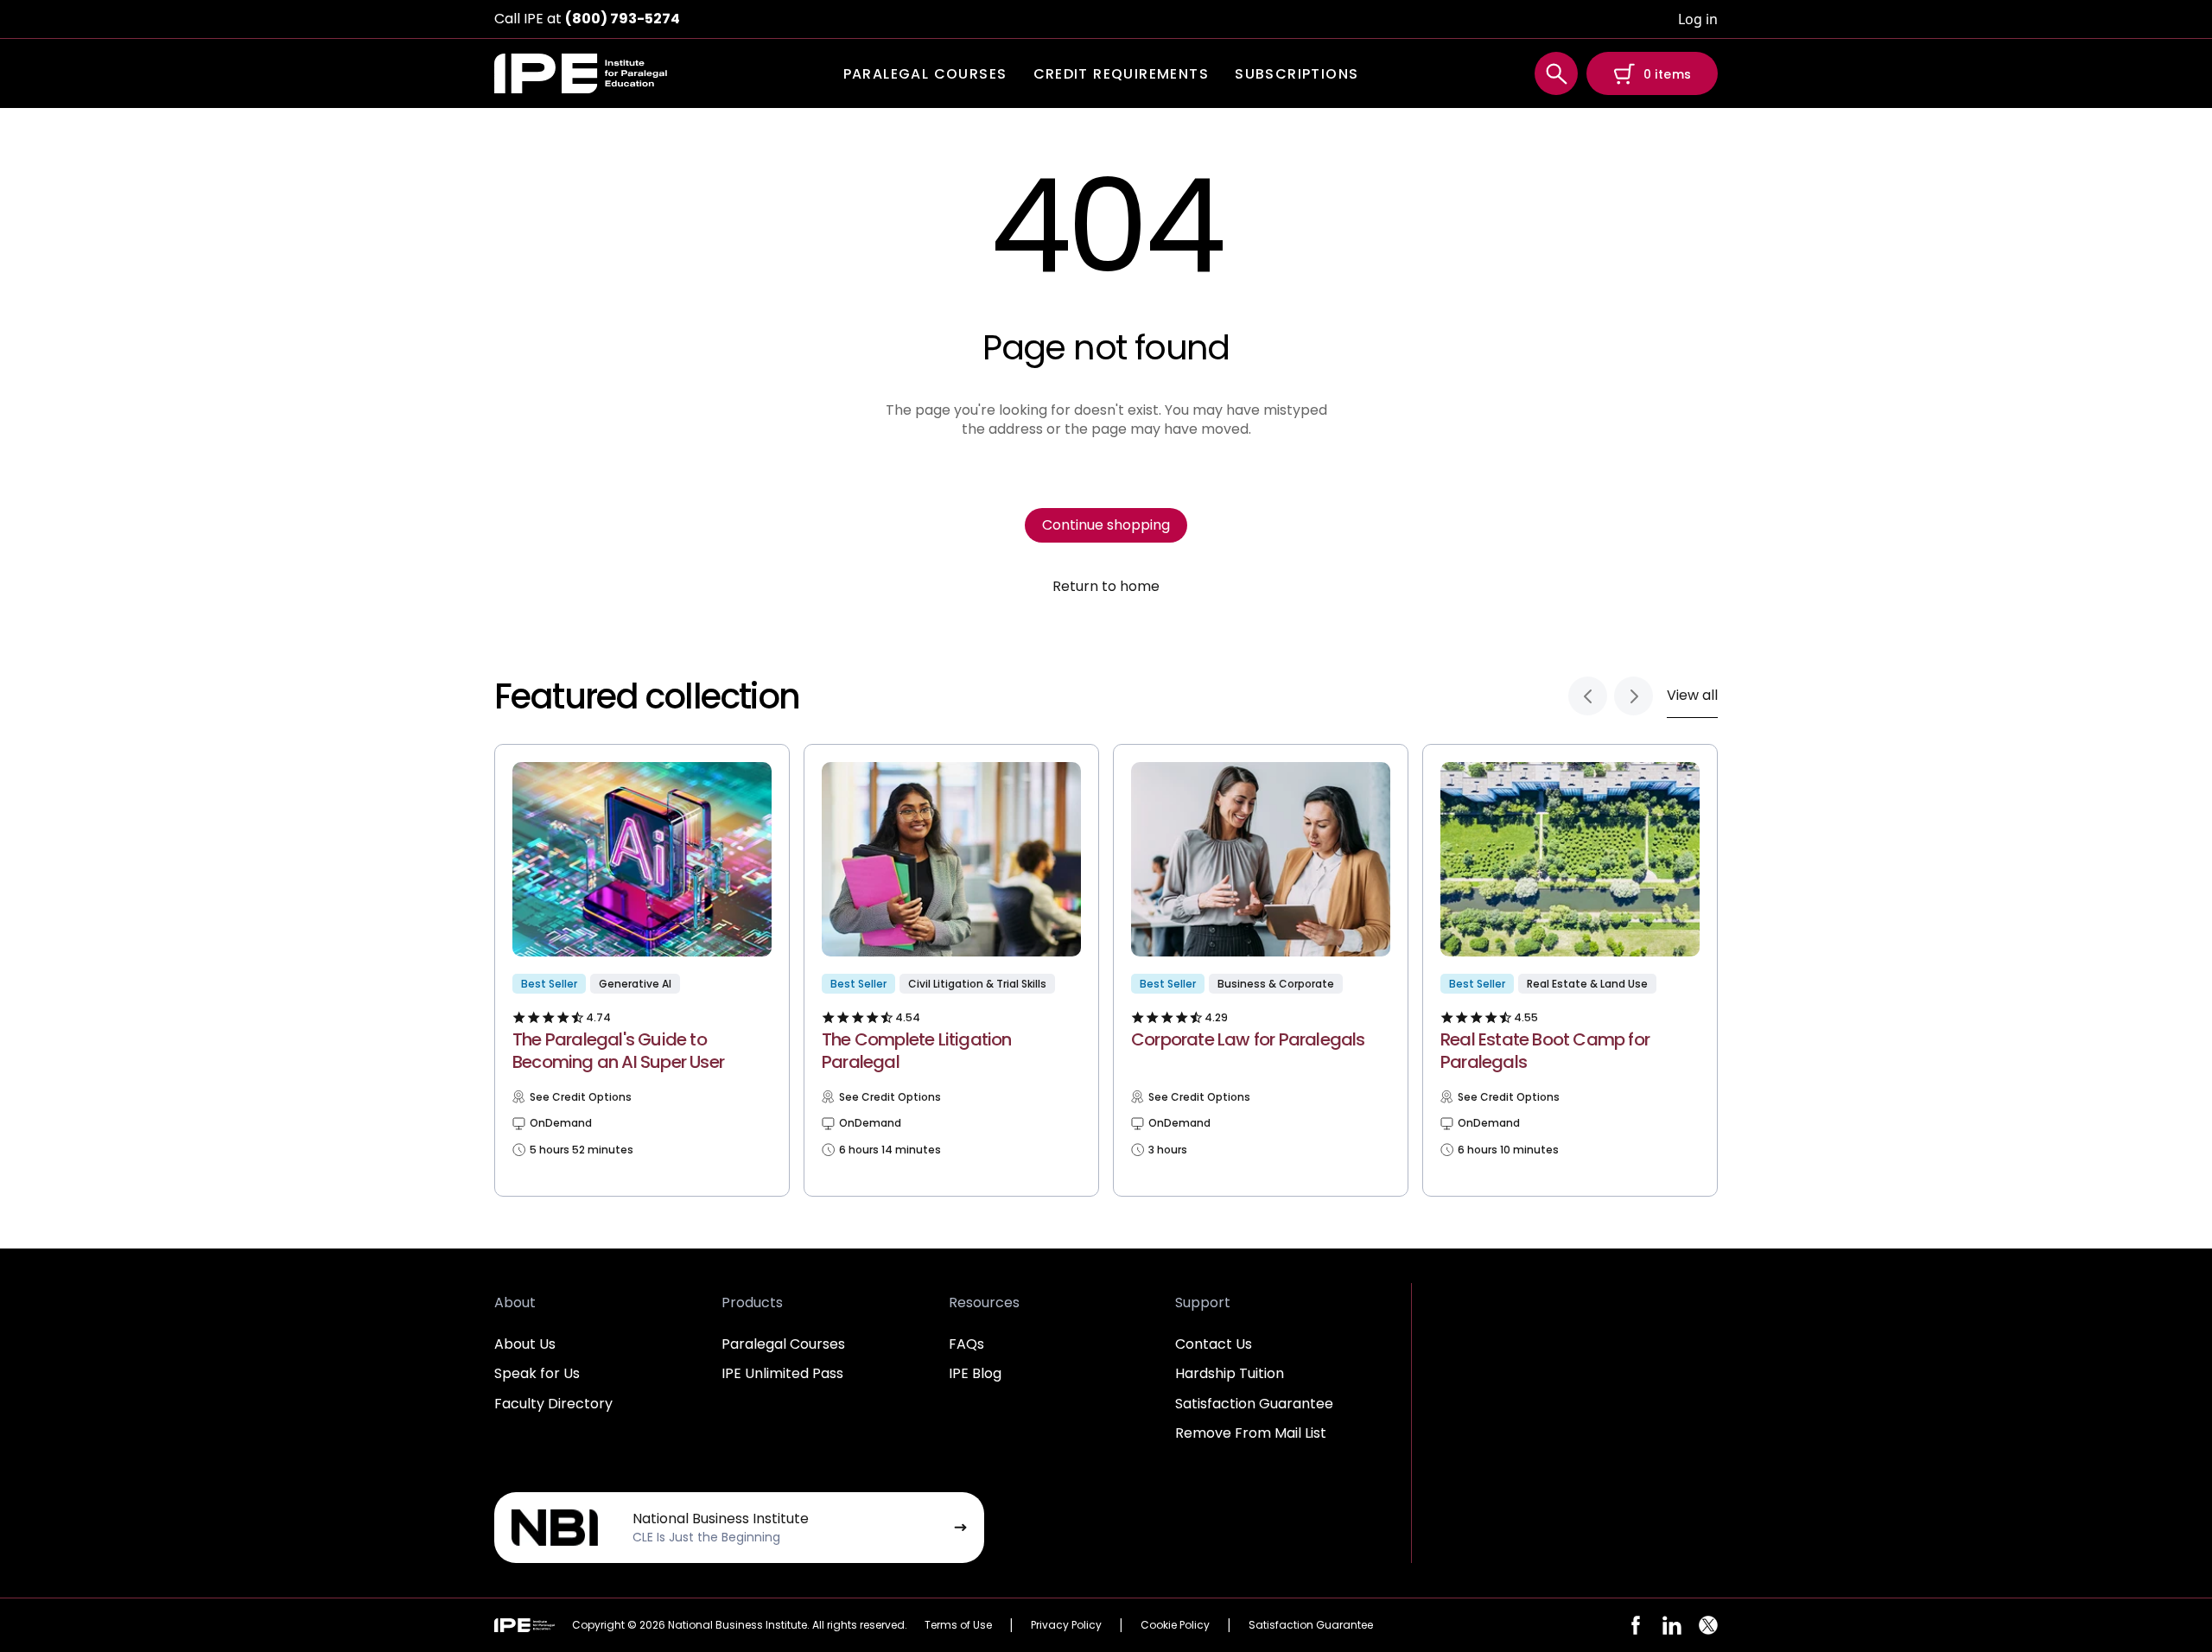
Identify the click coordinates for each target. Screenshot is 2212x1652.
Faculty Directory (553, 1404)
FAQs (966, 1344)
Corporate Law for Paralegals (1248, 1039)
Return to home (1106, 587)
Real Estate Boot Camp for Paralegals (1545, 1051)
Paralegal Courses (783, 1344)
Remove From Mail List (1251, 1433)
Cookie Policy (1175, 1625)
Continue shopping (1106, 525)
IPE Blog (975, 1373)
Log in (1698, 19)
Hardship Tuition (1230, 1373)
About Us (525, 1344)
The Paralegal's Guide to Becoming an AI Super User (618, 1051)
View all (1692, 695)
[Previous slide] (1588, 696)
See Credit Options (581, 1097)
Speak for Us (537, 1373)
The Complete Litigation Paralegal (917, 1051)
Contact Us (1214, 1344)
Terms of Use (958, 1625)
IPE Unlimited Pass (782, 1373)
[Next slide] (1634, 696)
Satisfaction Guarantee (1254, 1404)
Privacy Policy (1066, 1625)
